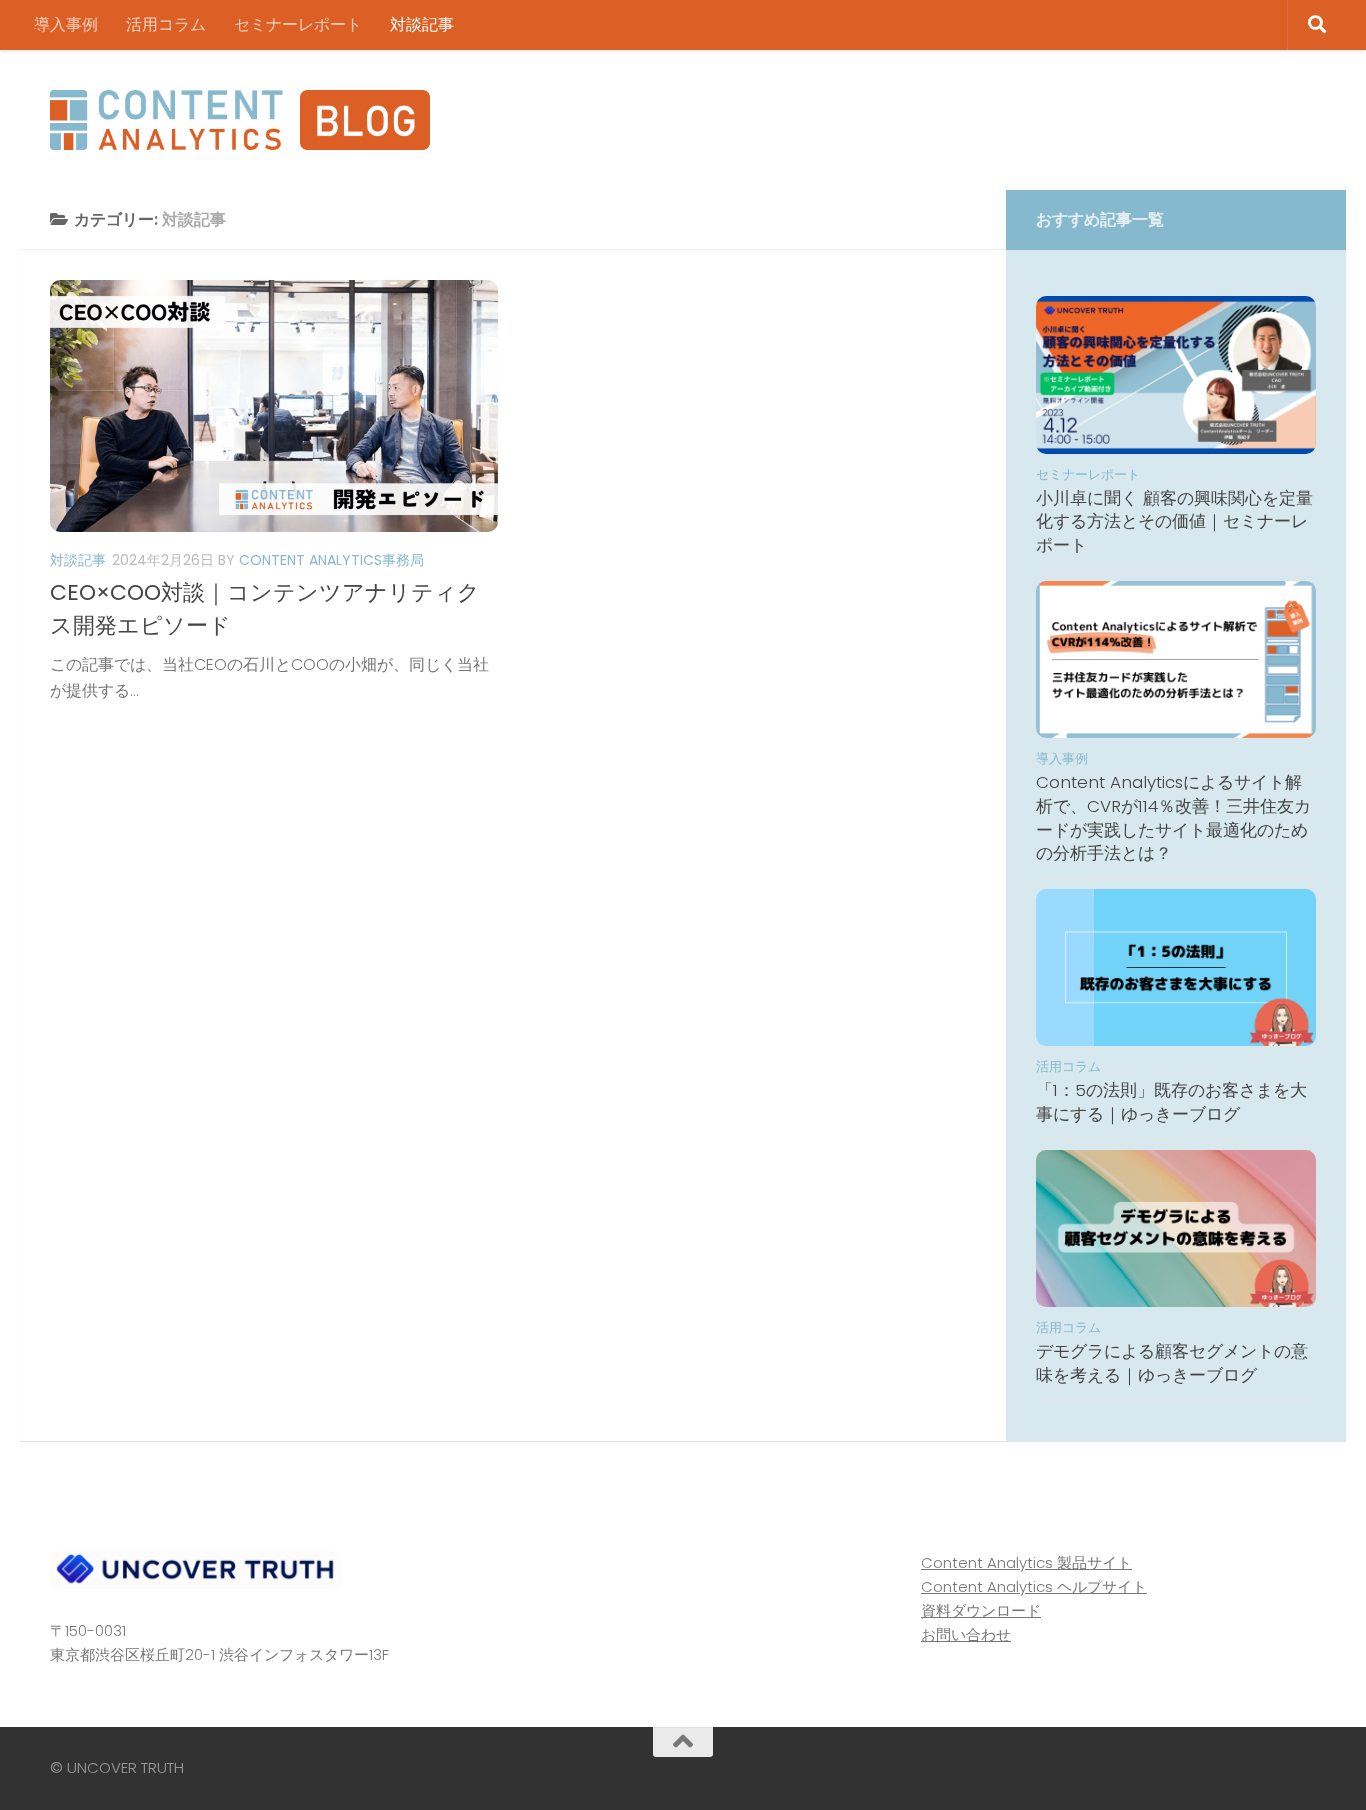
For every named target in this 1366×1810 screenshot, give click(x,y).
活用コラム (166, 24)
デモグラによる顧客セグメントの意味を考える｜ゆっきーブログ (1172, 1363)
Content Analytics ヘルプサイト (1034, 1586)
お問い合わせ (966, 1634)
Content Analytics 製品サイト (1026, 1562)
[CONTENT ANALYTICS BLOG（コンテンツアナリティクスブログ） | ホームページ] (240, 120)
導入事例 (66, 24)
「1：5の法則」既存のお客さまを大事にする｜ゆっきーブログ (1171, 1102)
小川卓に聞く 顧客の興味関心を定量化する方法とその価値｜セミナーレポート (1174, 521)
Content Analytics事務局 (331, 560)
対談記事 (422, 24)
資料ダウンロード (981, 1610)
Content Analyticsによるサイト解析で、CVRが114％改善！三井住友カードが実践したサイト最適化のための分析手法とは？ (1173, 817)
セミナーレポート (298, 24)
